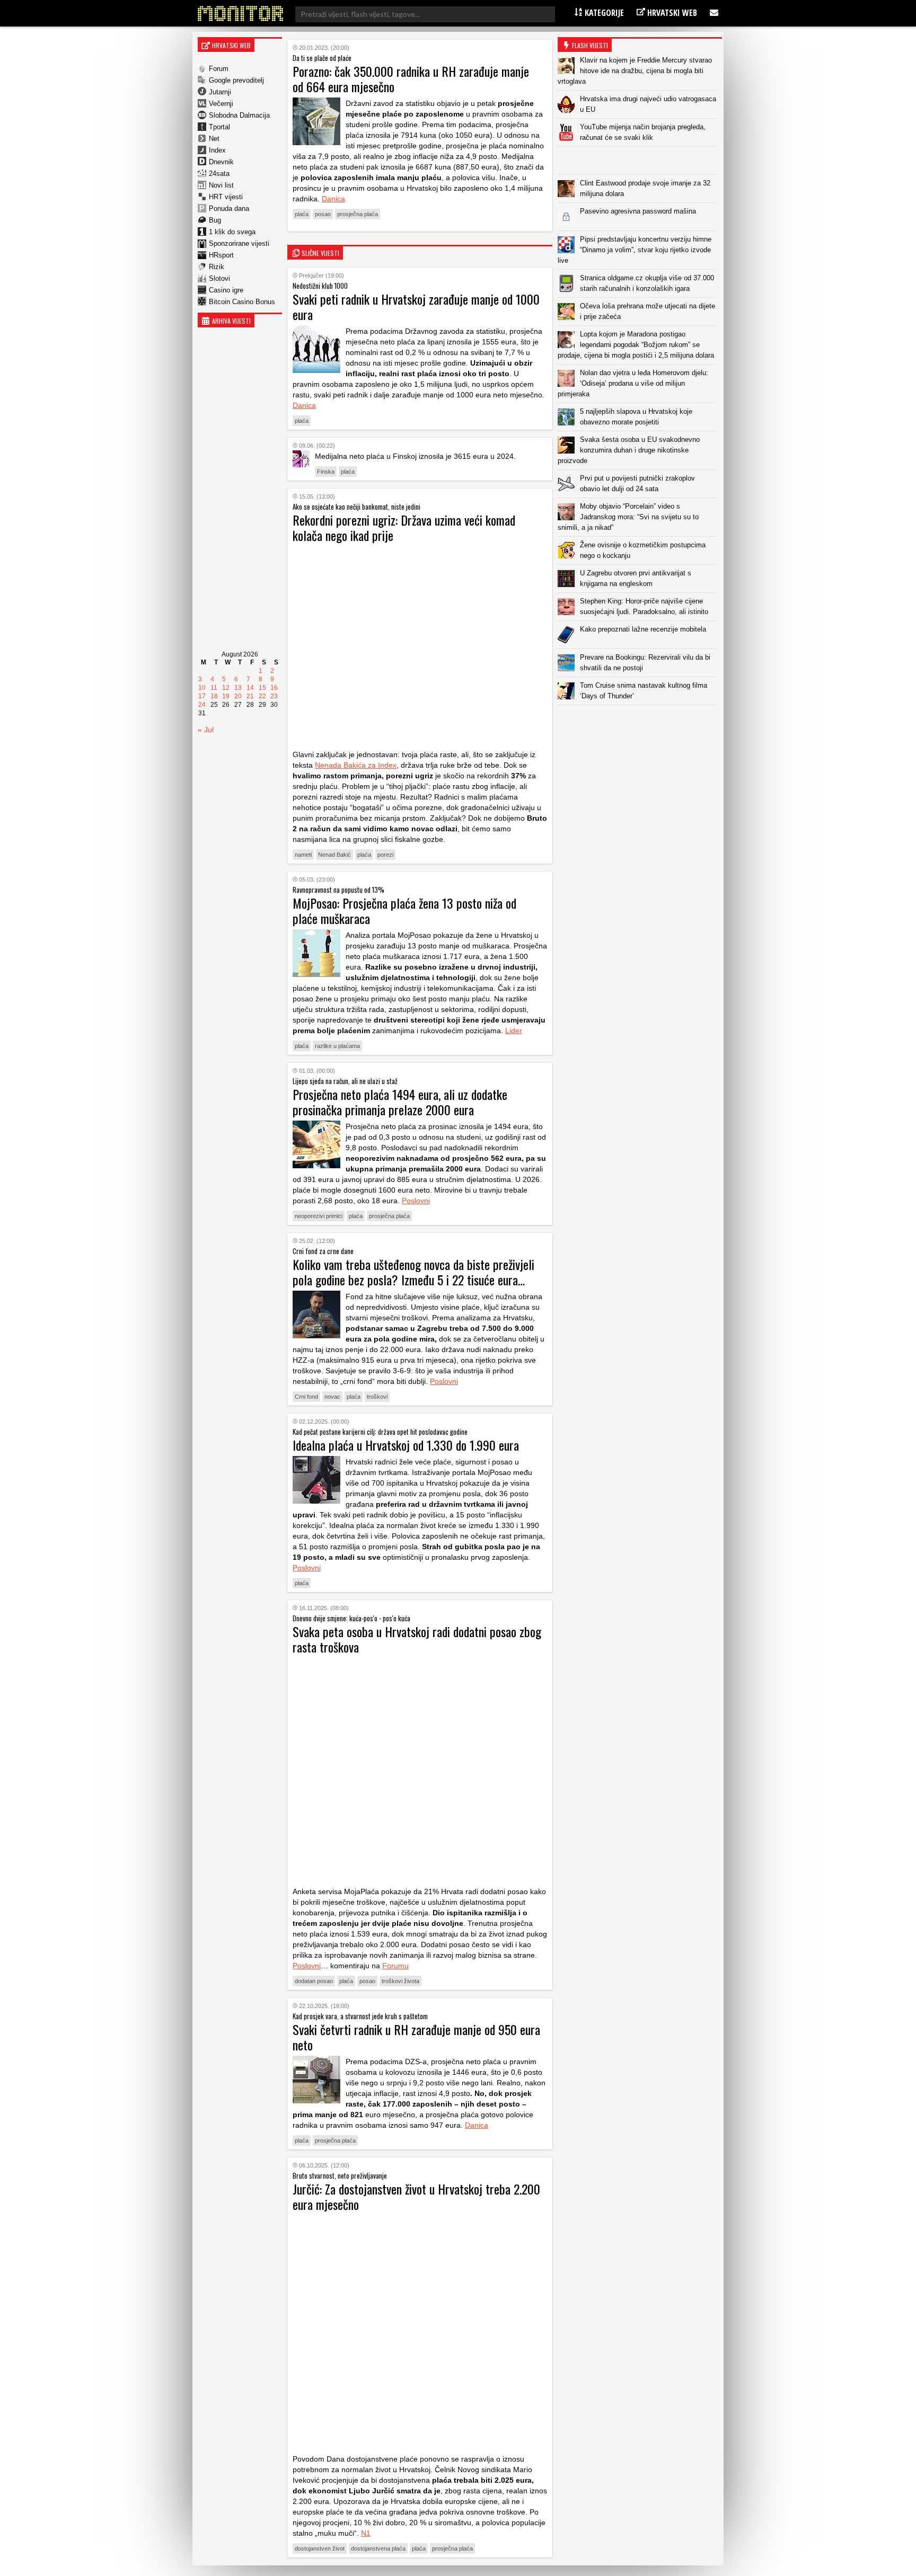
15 (262, 688)
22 (262, 696)
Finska (326, 472)
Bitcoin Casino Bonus (242, 302)
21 (250, 696)
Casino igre (226, 290)
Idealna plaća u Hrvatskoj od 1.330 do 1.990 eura (406, 1445)
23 (274, 696)
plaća (302, 214)
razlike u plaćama (337, 1046)
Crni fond (306, 1397)
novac (332, 1397)
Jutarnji (220, 92)
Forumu (395, 1966)
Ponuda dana (229, 208)
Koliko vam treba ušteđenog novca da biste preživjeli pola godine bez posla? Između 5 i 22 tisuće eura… (413, 1272)
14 (250, 688)
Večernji (221, 104)
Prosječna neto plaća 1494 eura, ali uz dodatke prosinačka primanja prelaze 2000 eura (400, 1102)
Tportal (219, 127)
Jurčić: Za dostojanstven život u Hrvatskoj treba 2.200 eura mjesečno (416, 2196)
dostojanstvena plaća (378, 2548)
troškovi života (400, 1981)
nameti (303, 855)
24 (202, 705)
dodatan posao (314, 1981)
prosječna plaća (358, 214)
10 (202, 688)
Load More (640, 722)
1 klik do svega (232, 232)
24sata (219, 174)
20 (238, 696)
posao (323, 214)
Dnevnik (221, 162)
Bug (215, 220)
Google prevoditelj (236, 80)
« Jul (206, 730)
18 (214, 696)
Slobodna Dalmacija (239, 115)
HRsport (221, 255)
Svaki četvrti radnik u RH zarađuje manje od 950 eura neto (416, 2037)
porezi (385, 855)
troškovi (377, 1397)
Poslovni (416, 1201)
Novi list (221, 185)
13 (238, 688)
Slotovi (219, 278)
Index (217, 150)
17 (202, 696)
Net (214, 139)
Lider (514, 1031)
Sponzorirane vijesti (239, 243)
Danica (333, 199)
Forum (219, 69)
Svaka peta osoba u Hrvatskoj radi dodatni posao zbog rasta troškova (417, 1639)
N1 (366, 2533)
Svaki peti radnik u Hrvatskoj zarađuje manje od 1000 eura (416, 307)
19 (226, 696)
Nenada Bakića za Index (356, 765)
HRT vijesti (226, 197)
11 (214, 688)
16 (274, 688)
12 (226, 688)
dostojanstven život (320, 2548)
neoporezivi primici (319, 1216)
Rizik (217, 267)
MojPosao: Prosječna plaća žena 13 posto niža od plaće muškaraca (404, 911)
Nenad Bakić (334, 855)
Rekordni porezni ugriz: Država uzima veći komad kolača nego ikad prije (404, 527)
